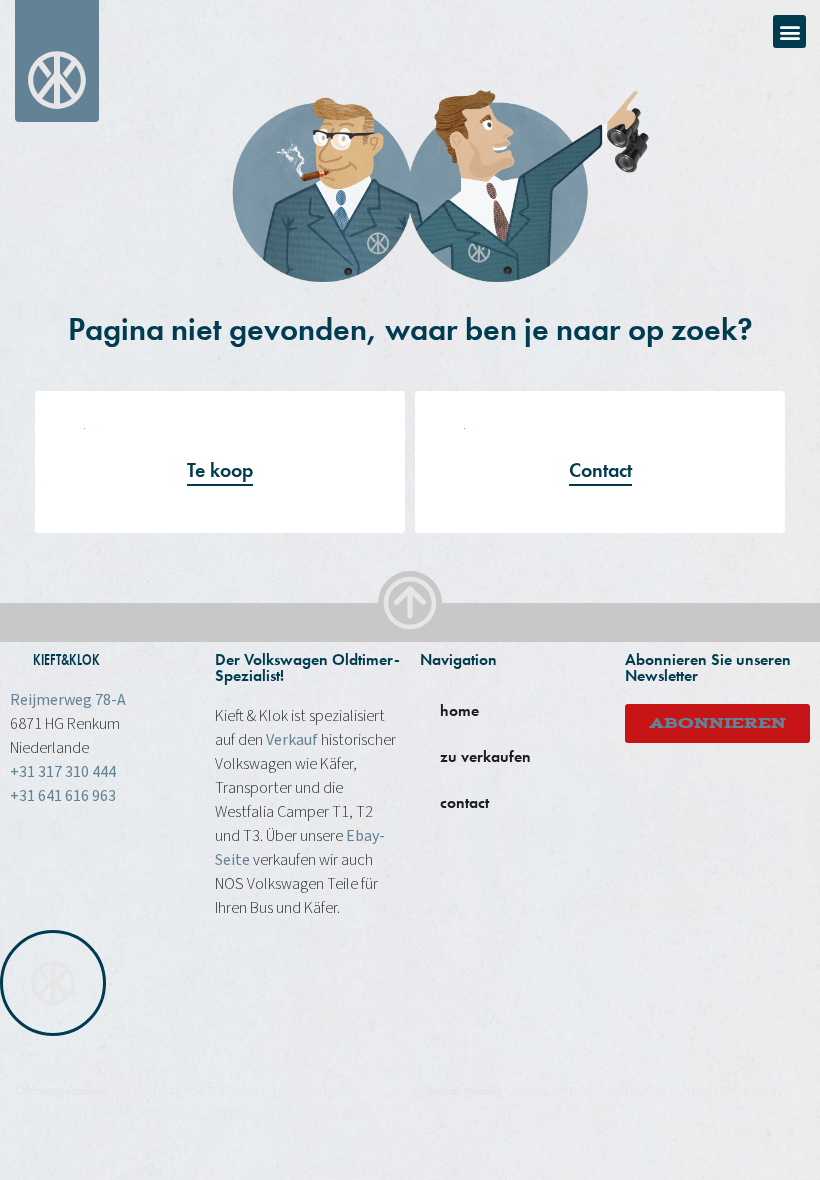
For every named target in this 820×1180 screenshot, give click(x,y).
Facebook (561, 1090)
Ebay (768, 1090)
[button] (789, 31)
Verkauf (292, 740)
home (459, 710)
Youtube (712, 1090)
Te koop (220, 470)
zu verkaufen (485, 756)
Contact (600, 470)
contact (464, 802)
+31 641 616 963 (63, 796)
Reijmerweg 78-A (68, 700)
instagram (639, 1090)
